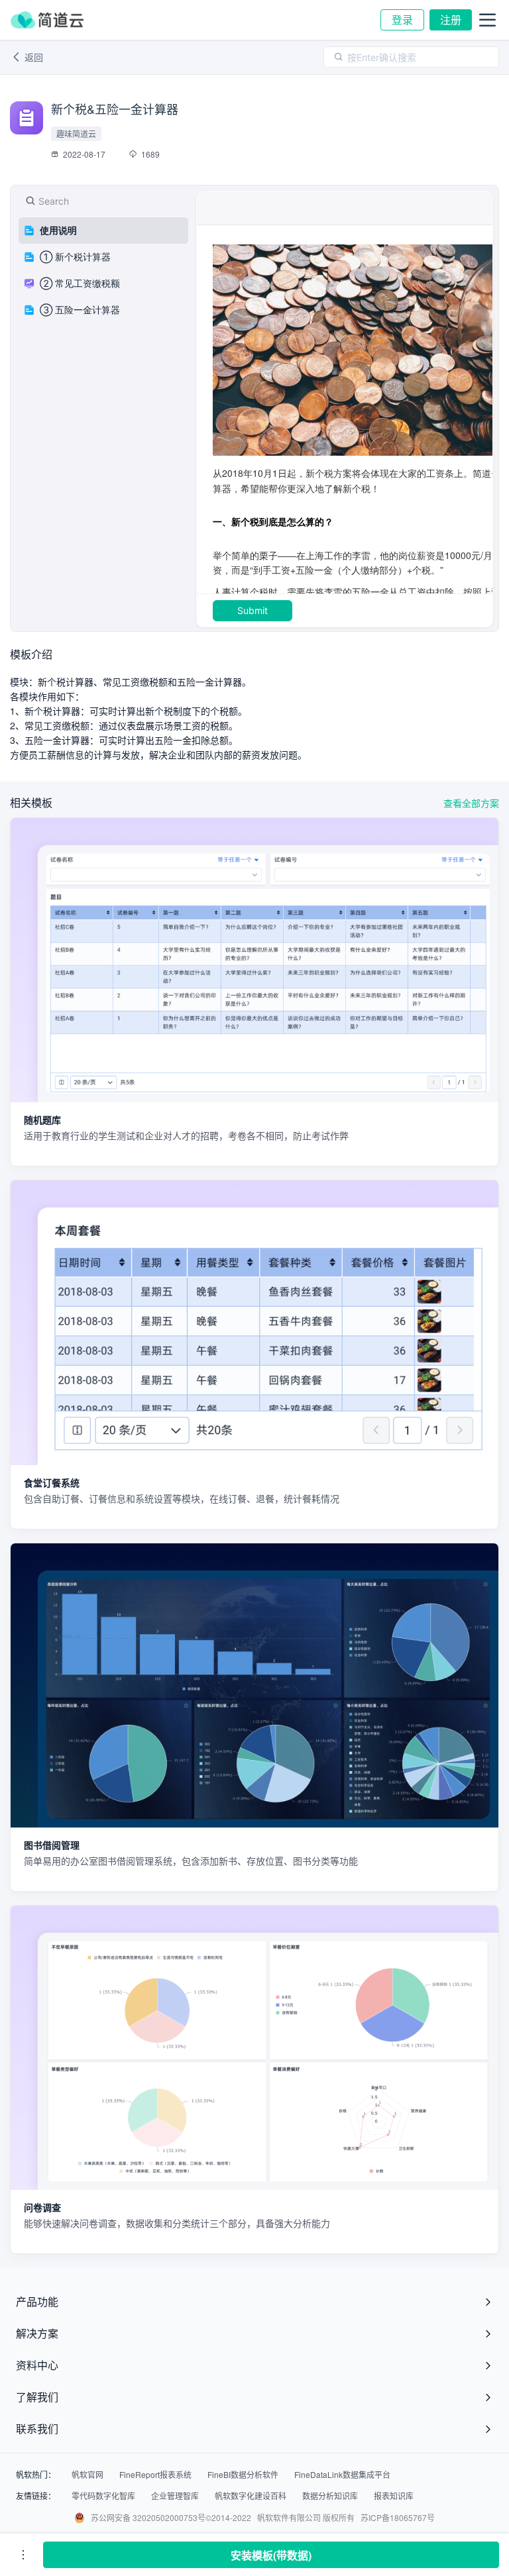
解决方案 (37, 2333)
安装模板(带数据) (271, 2555)
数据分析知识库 (330, 2496)
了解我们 (37, 2397)
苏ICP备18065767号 (398, 2517)
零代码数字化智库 (103, 2496)
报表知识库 (394, 2496)
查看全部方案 (471, 803)
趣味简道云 (76, 133)
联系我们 (37, 2429)
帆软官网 (87, 2475)
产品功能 (37, 2301)
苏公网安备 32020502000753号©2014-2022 (171, 2517)
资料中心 (37, 2365)
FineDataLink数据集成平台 (342, 2475)
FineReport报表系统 (155, 2475)
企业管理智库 (175, 2496)
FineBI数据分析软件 (243, 2475)
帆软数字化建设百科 (251, 2496)
